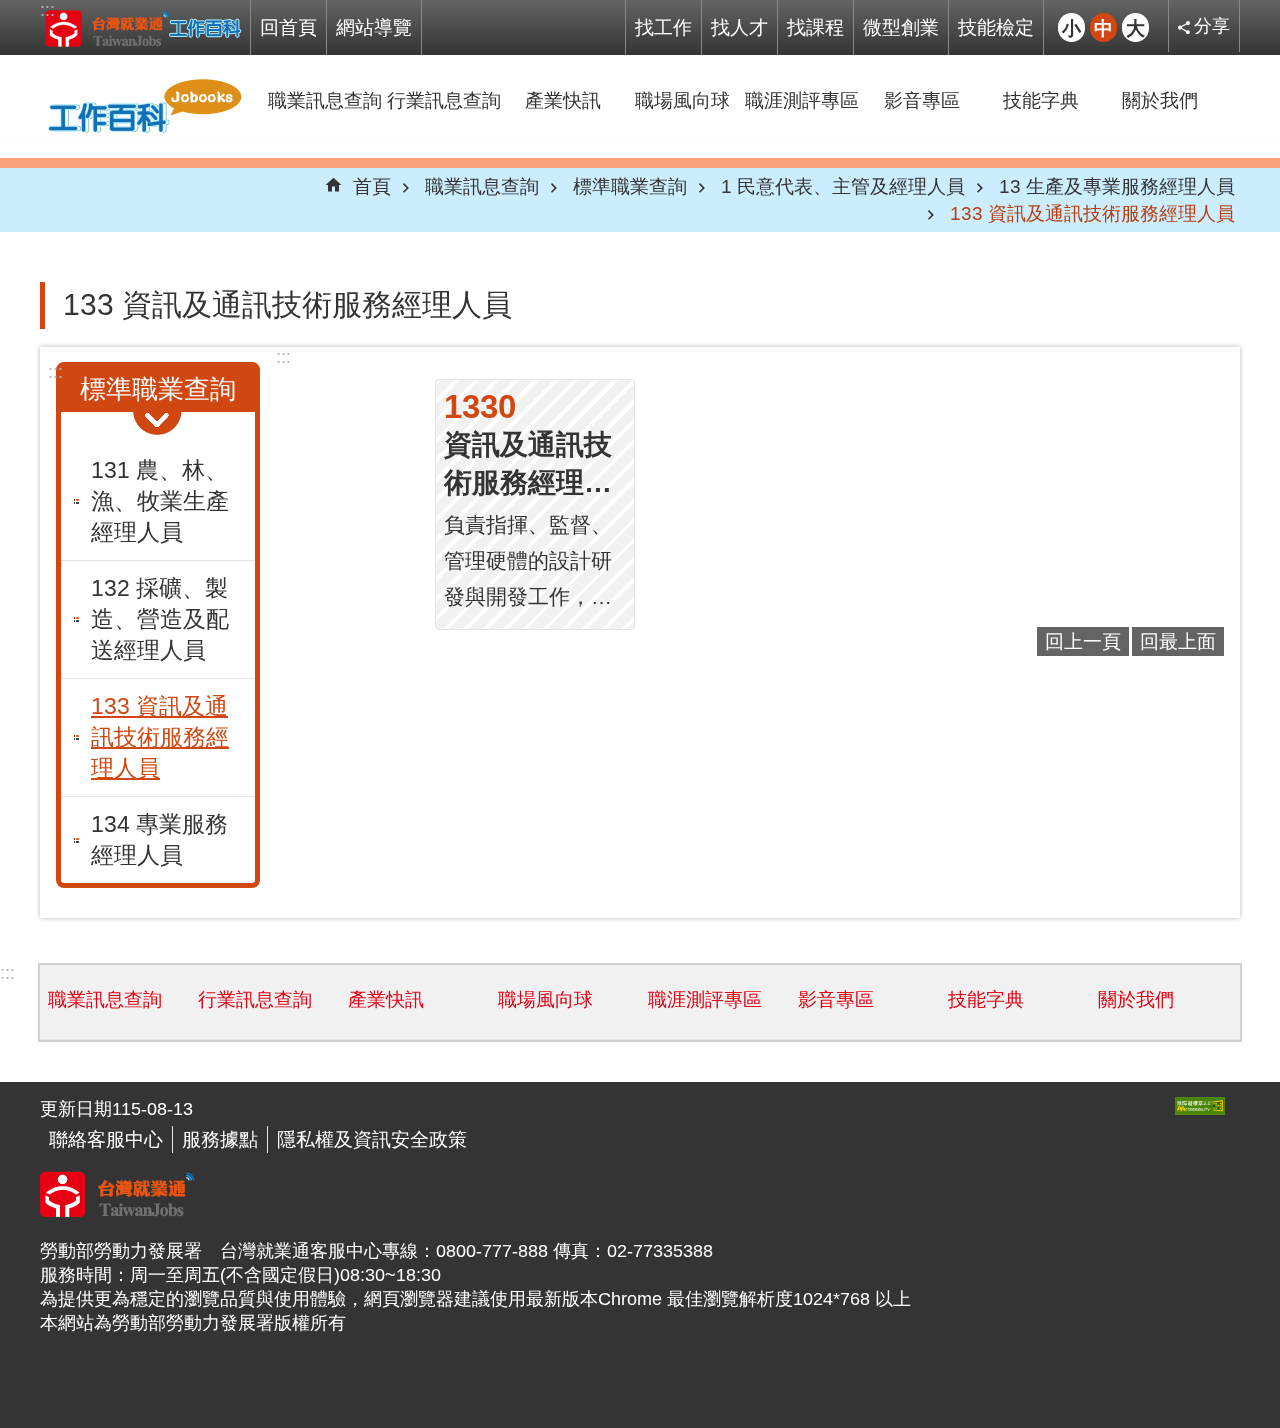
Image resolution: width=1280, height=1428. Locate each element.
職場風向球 (682, 100)
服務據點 (220, 1139)
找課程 (815, 27)
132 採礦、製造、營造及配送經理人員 (160, 619)
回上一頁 (1083, 641)
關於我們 (1160, 100)
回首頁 (288, 27)
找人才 (739, 27)
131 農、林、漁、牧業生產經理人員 (160, 501)
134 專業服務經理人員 (159, 839)
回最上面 (1178, 641)
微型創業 (901, 27)
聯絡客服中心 (106, 1139)
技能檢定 (996, 27)
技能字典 (1041, 100)
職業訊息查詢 (325, 100)
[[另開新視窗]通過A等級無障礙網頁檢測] (1200, 1106)
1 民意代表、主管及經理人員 (843, 186)
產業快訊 (563, 100)
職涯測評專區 (802, 100)
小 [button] (1071, 27)
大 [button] (1135, 27)
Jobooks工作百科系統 (142, 28)
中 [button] (1103, 27)
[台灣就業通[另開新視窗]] (117, 1211)
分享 (1212, 26)
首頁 (372, 186)
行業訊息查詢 (444, 100)
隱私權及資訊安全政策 (372, 1139)
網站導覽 (374, 27)
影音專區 (922, 100)
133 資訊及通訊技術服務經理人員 (1092, 213)
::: (47, 10)
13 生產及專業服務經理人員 (1117, 186)
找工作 (663, 27)
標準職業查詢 (630, 186)
